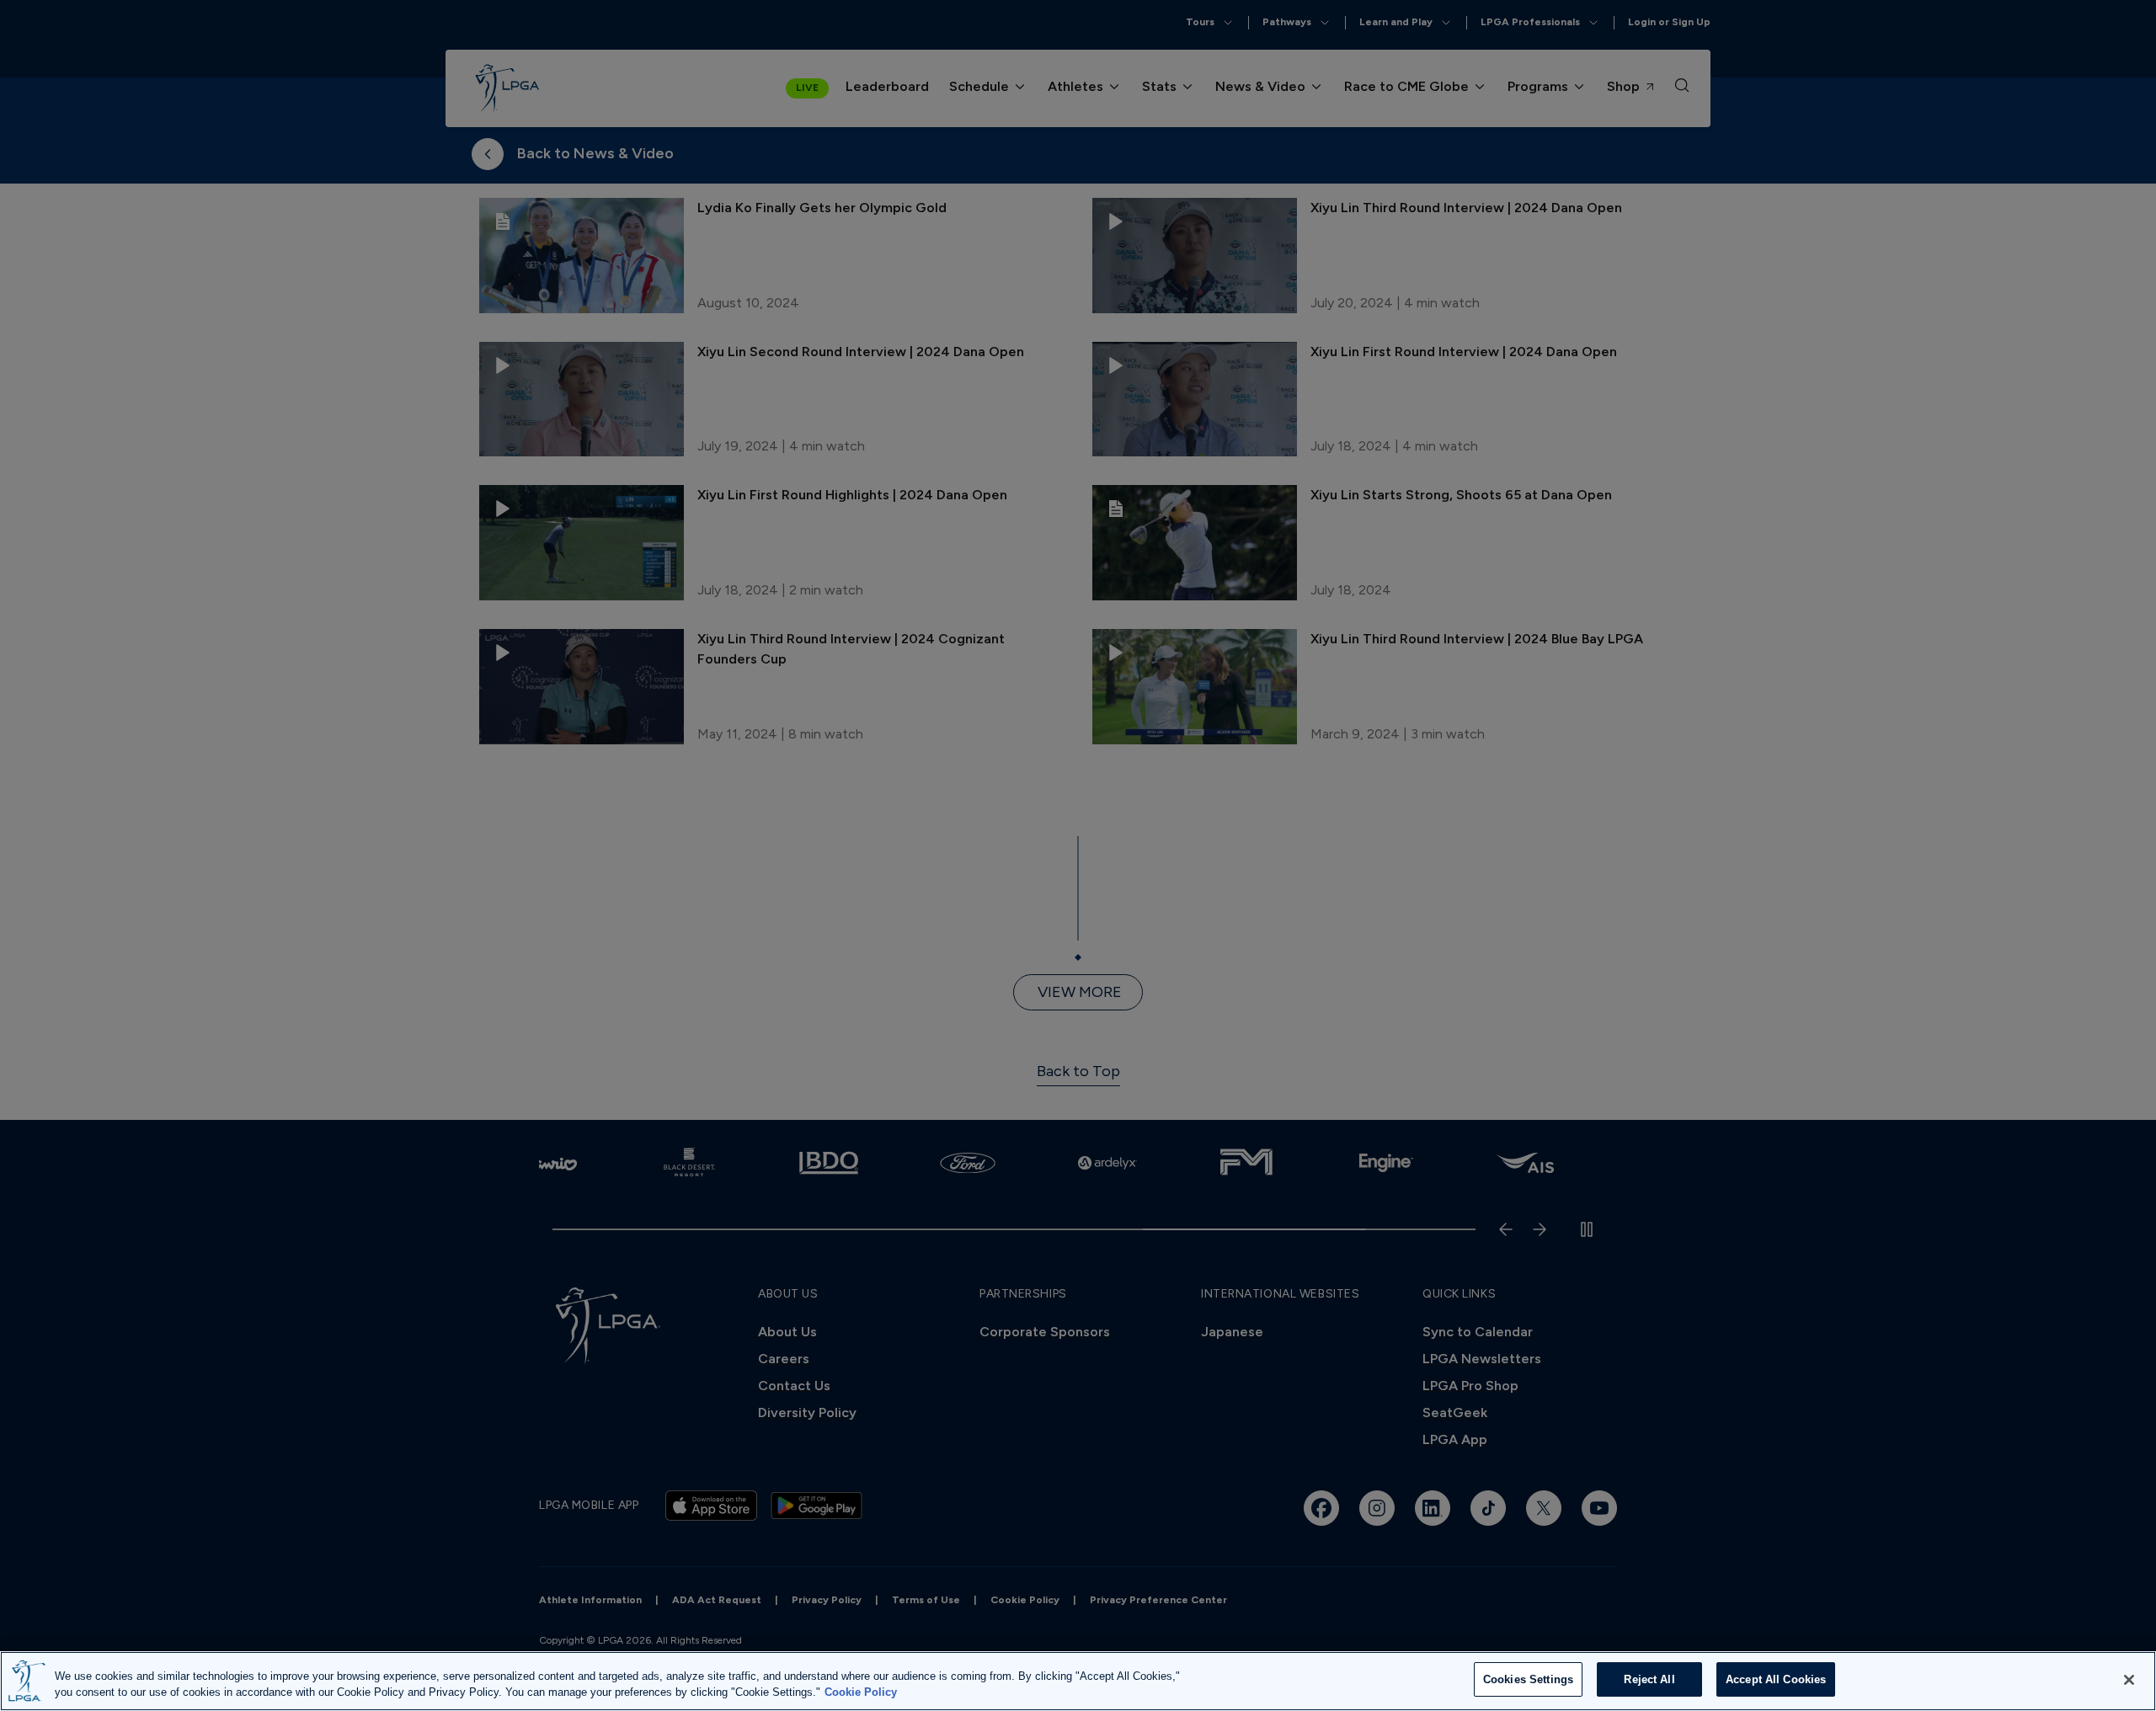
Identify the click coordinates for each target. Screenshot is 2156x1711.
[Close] (2129, 1680)
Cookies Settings (1528, 1679)
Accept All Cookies (1776, 1679)
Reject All (1649, 1679)
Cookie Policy (861, 1693)
